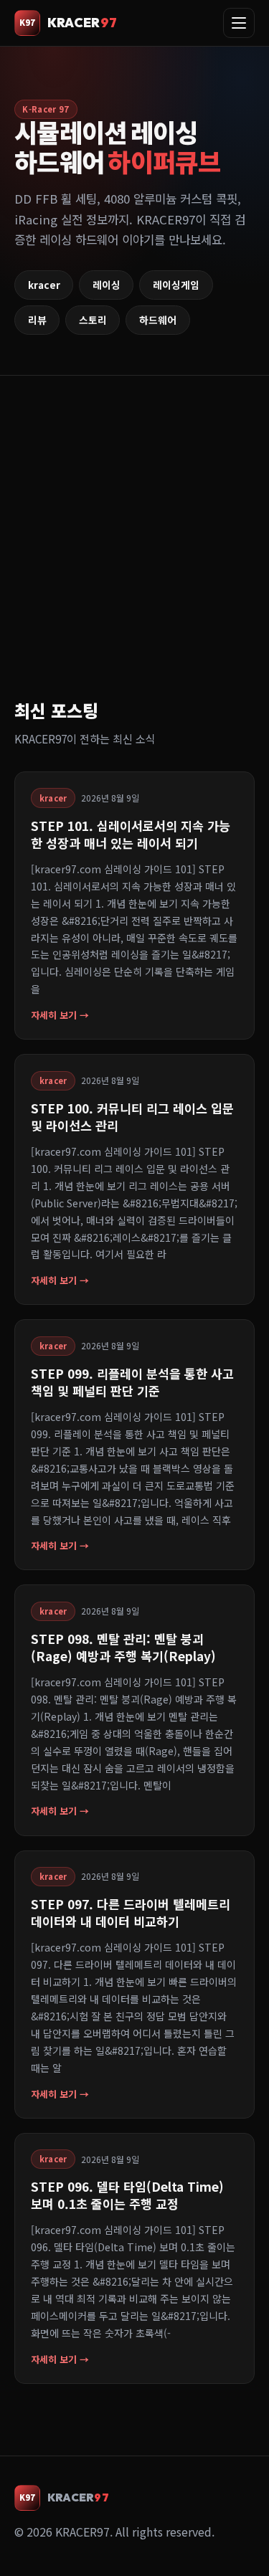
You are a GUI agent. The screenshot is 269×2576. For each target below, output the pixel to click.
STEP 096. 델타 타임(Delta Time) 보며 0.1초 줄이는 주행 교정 (127, 2195)
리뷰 (37, 320)
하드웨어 (158, 320)
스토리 (93, 320)
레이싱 (107, 285)
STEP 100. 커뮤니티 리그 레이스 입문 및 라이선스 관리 (132, 1117)
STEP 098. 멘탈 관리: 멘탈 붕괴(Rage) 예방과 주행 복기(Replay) (123, 1647)
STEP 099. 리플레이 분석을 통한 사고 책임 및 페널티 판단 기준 (132, 1382)
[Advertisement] (134, 555)
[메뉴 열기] (239, 23)
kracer (44, 285)
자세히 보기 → (60, 1015)
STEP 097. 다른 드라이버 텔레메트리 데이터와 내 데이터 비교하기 (131, 1912)
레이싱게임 (176, 285)
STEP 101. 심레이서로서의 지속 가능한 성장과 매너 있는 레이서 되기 (131, 834)
